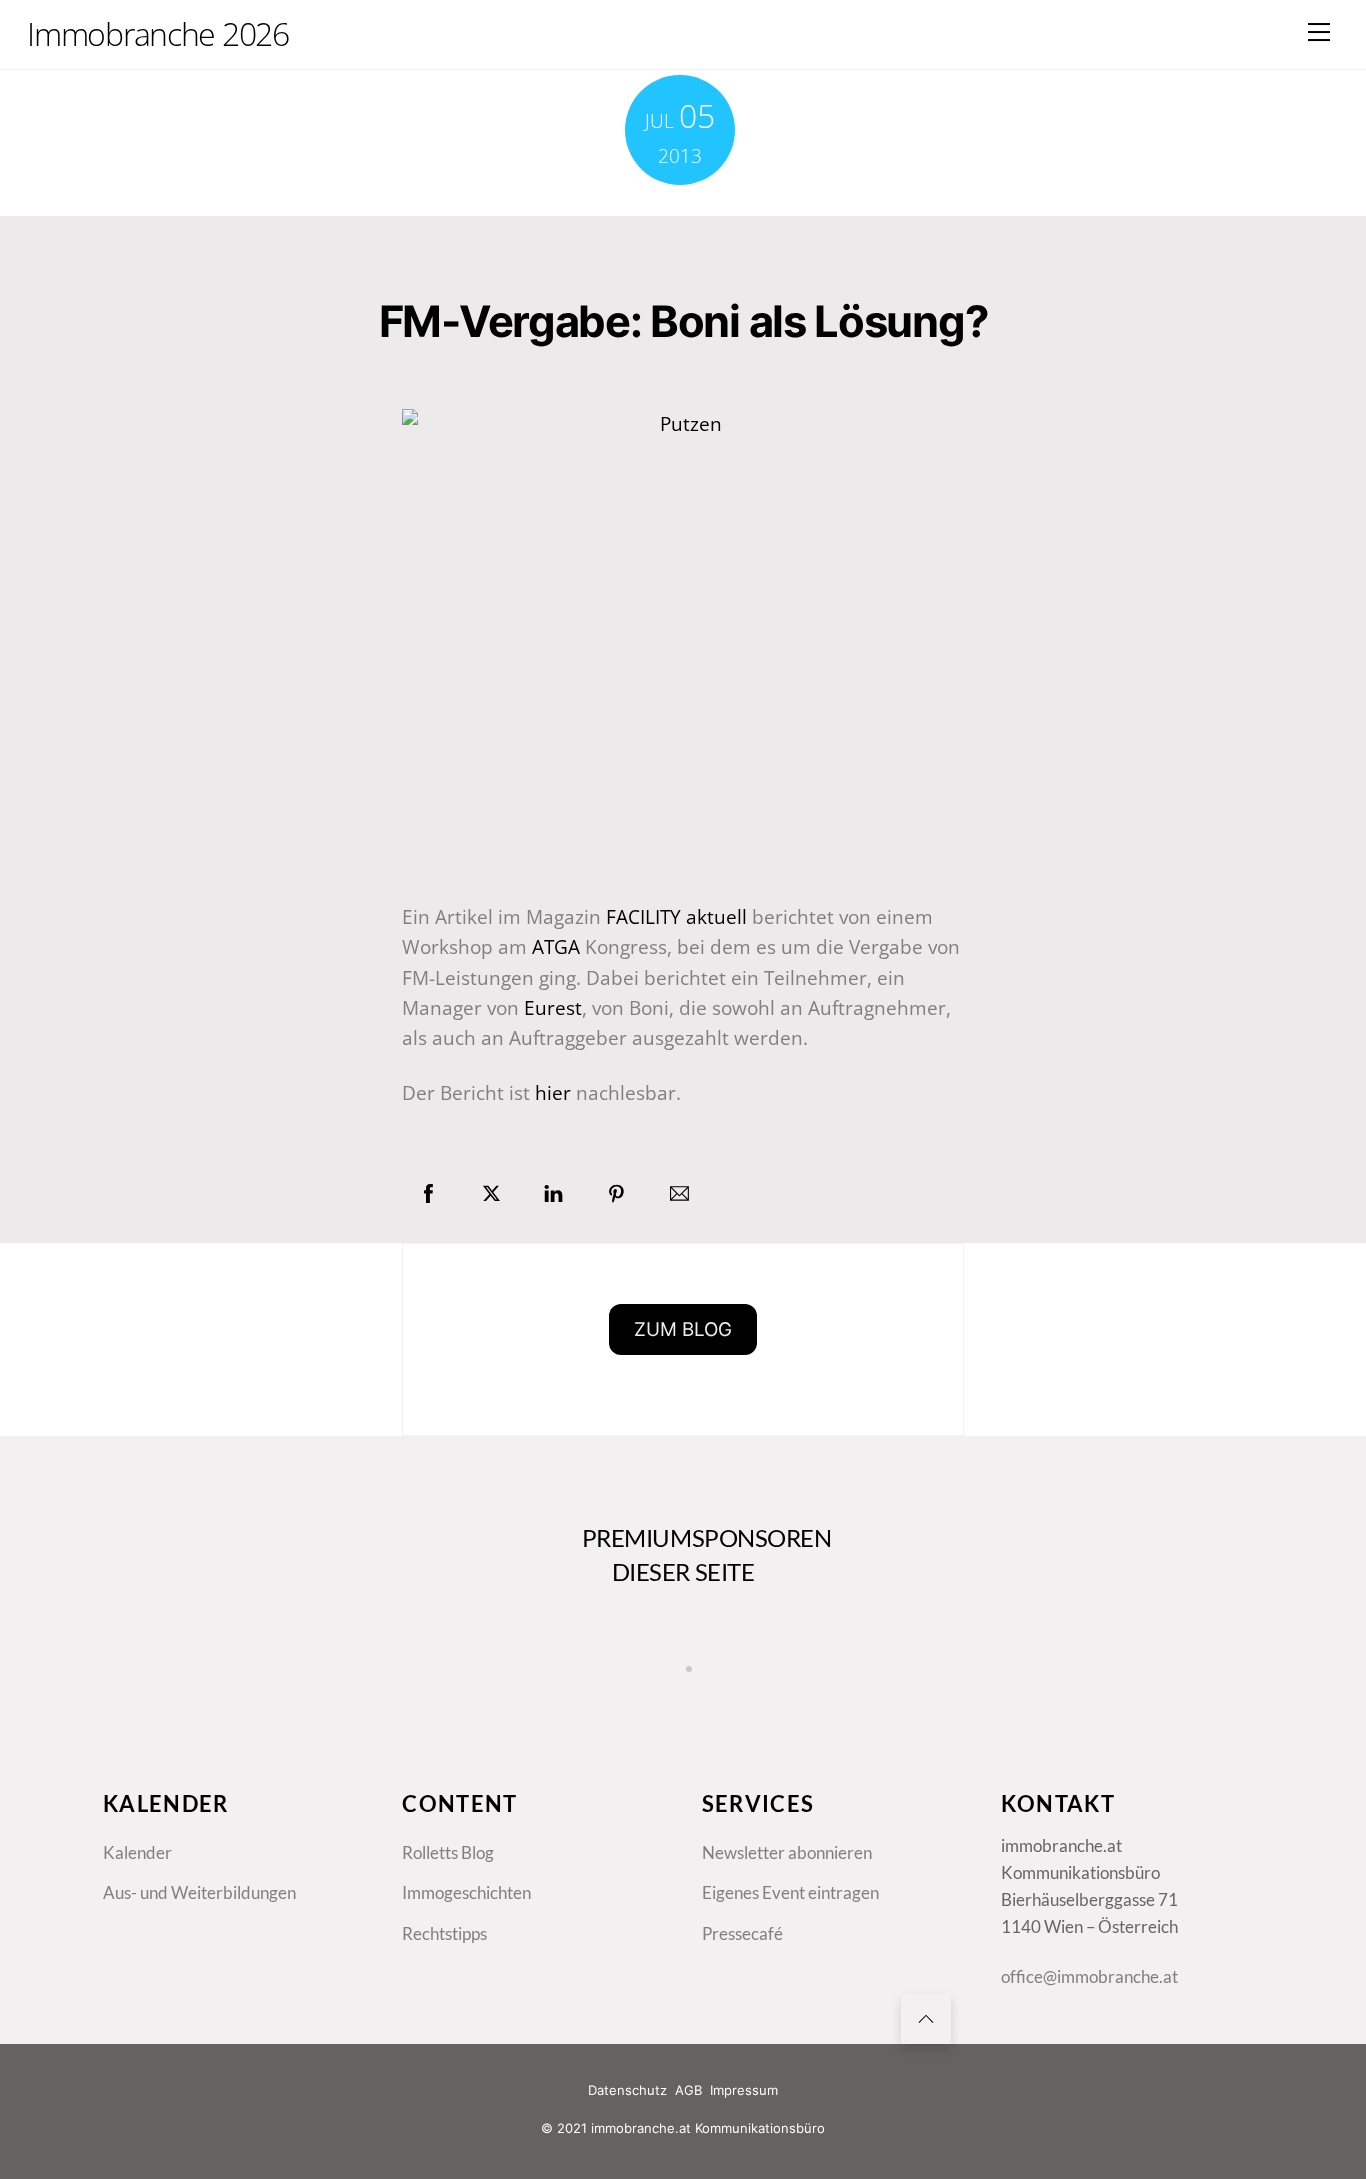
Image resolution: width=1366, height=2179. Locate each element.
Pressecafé (742, 1933)
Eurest (553, 1008)
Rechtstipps (444, 1933)
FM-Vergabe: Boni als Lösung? (683, 321)
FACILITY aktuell (676, 917)
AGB (688, 2090)
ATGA (556, 947)
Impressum (744, 2090)
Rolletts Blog (448, 1852)
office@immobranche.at (1089, 1976)
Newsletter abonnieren (787, 1852)
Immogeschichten (466, 1892)
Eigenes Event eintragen (790, 1892)
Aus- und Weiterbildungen (199, 1892)
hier (553, 1093)
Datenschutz (627, 2090)
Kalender (137, 1852)
